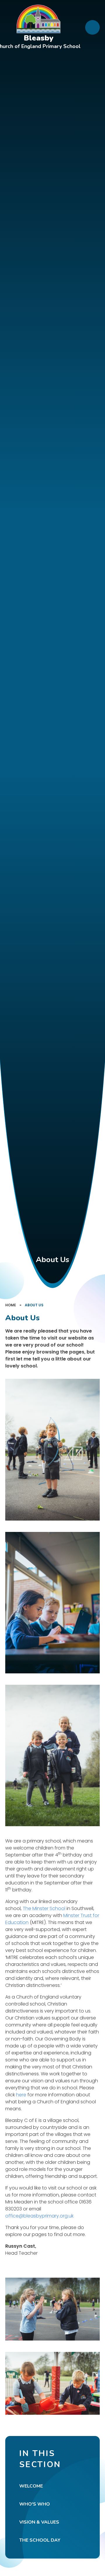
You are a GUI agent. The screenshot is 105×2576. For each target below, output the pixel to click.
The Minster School (44, 1908)
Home (11, 1305)
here (21, 2095)
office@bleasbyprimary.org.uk (39, 2216)
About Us (34, 1305)
